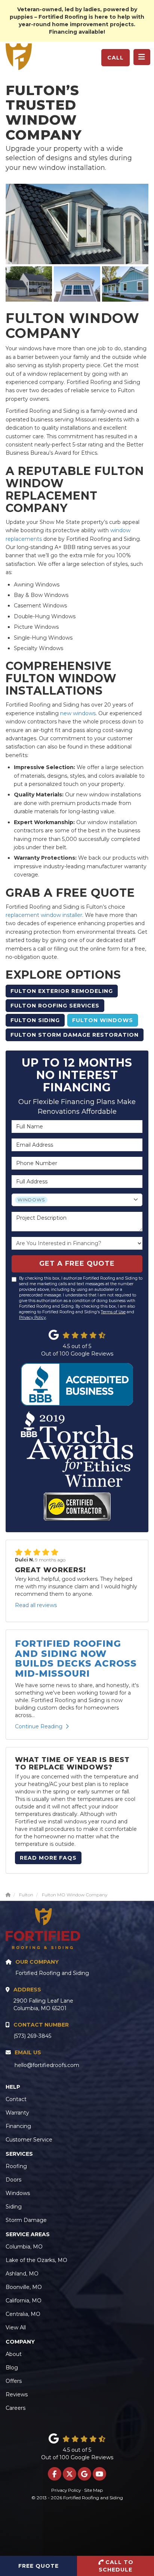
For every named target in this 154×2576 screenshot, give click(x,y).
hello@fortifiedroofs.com (47, 2065)
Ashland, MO (22, 2274)
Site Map (93, 2490)
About (14, 2354)
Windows (18, 2193)
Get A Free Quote (77, 1263)
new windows (78, 713)
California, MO (24, 2301)
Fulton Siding (35, 1020)
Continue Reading (39, 1726)
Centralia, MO (23, 2314)
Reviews (17, 2394)
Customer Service (29, 2140)
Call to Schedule (116, 2566)
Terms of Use (113, 1312)
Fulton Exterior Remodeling (62, 991)
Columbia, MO (24, 2247)
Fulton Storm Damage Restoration (75, 1035)
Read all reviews (36, 1605)
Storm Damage (26, 2220)
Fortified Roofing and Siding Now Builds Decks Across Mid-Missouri (76, 1658)
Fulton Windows (103, 1020)
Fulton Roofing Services (55, 1006)
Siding (14, 2207)
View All (16, 2327)
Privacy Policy (33, 1318)
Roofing (16, 2166)
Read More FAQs (48, 1858)
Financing (18, 2126)
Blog (12, 2368)
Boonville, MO (24, 2287)
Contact (16, 2099)
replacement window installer (44, 915)
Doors (13, 2180)
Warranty (17, 2113)
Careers (16, 2408)
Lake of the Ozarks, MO (36, 2260)
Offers (14, 2381)
